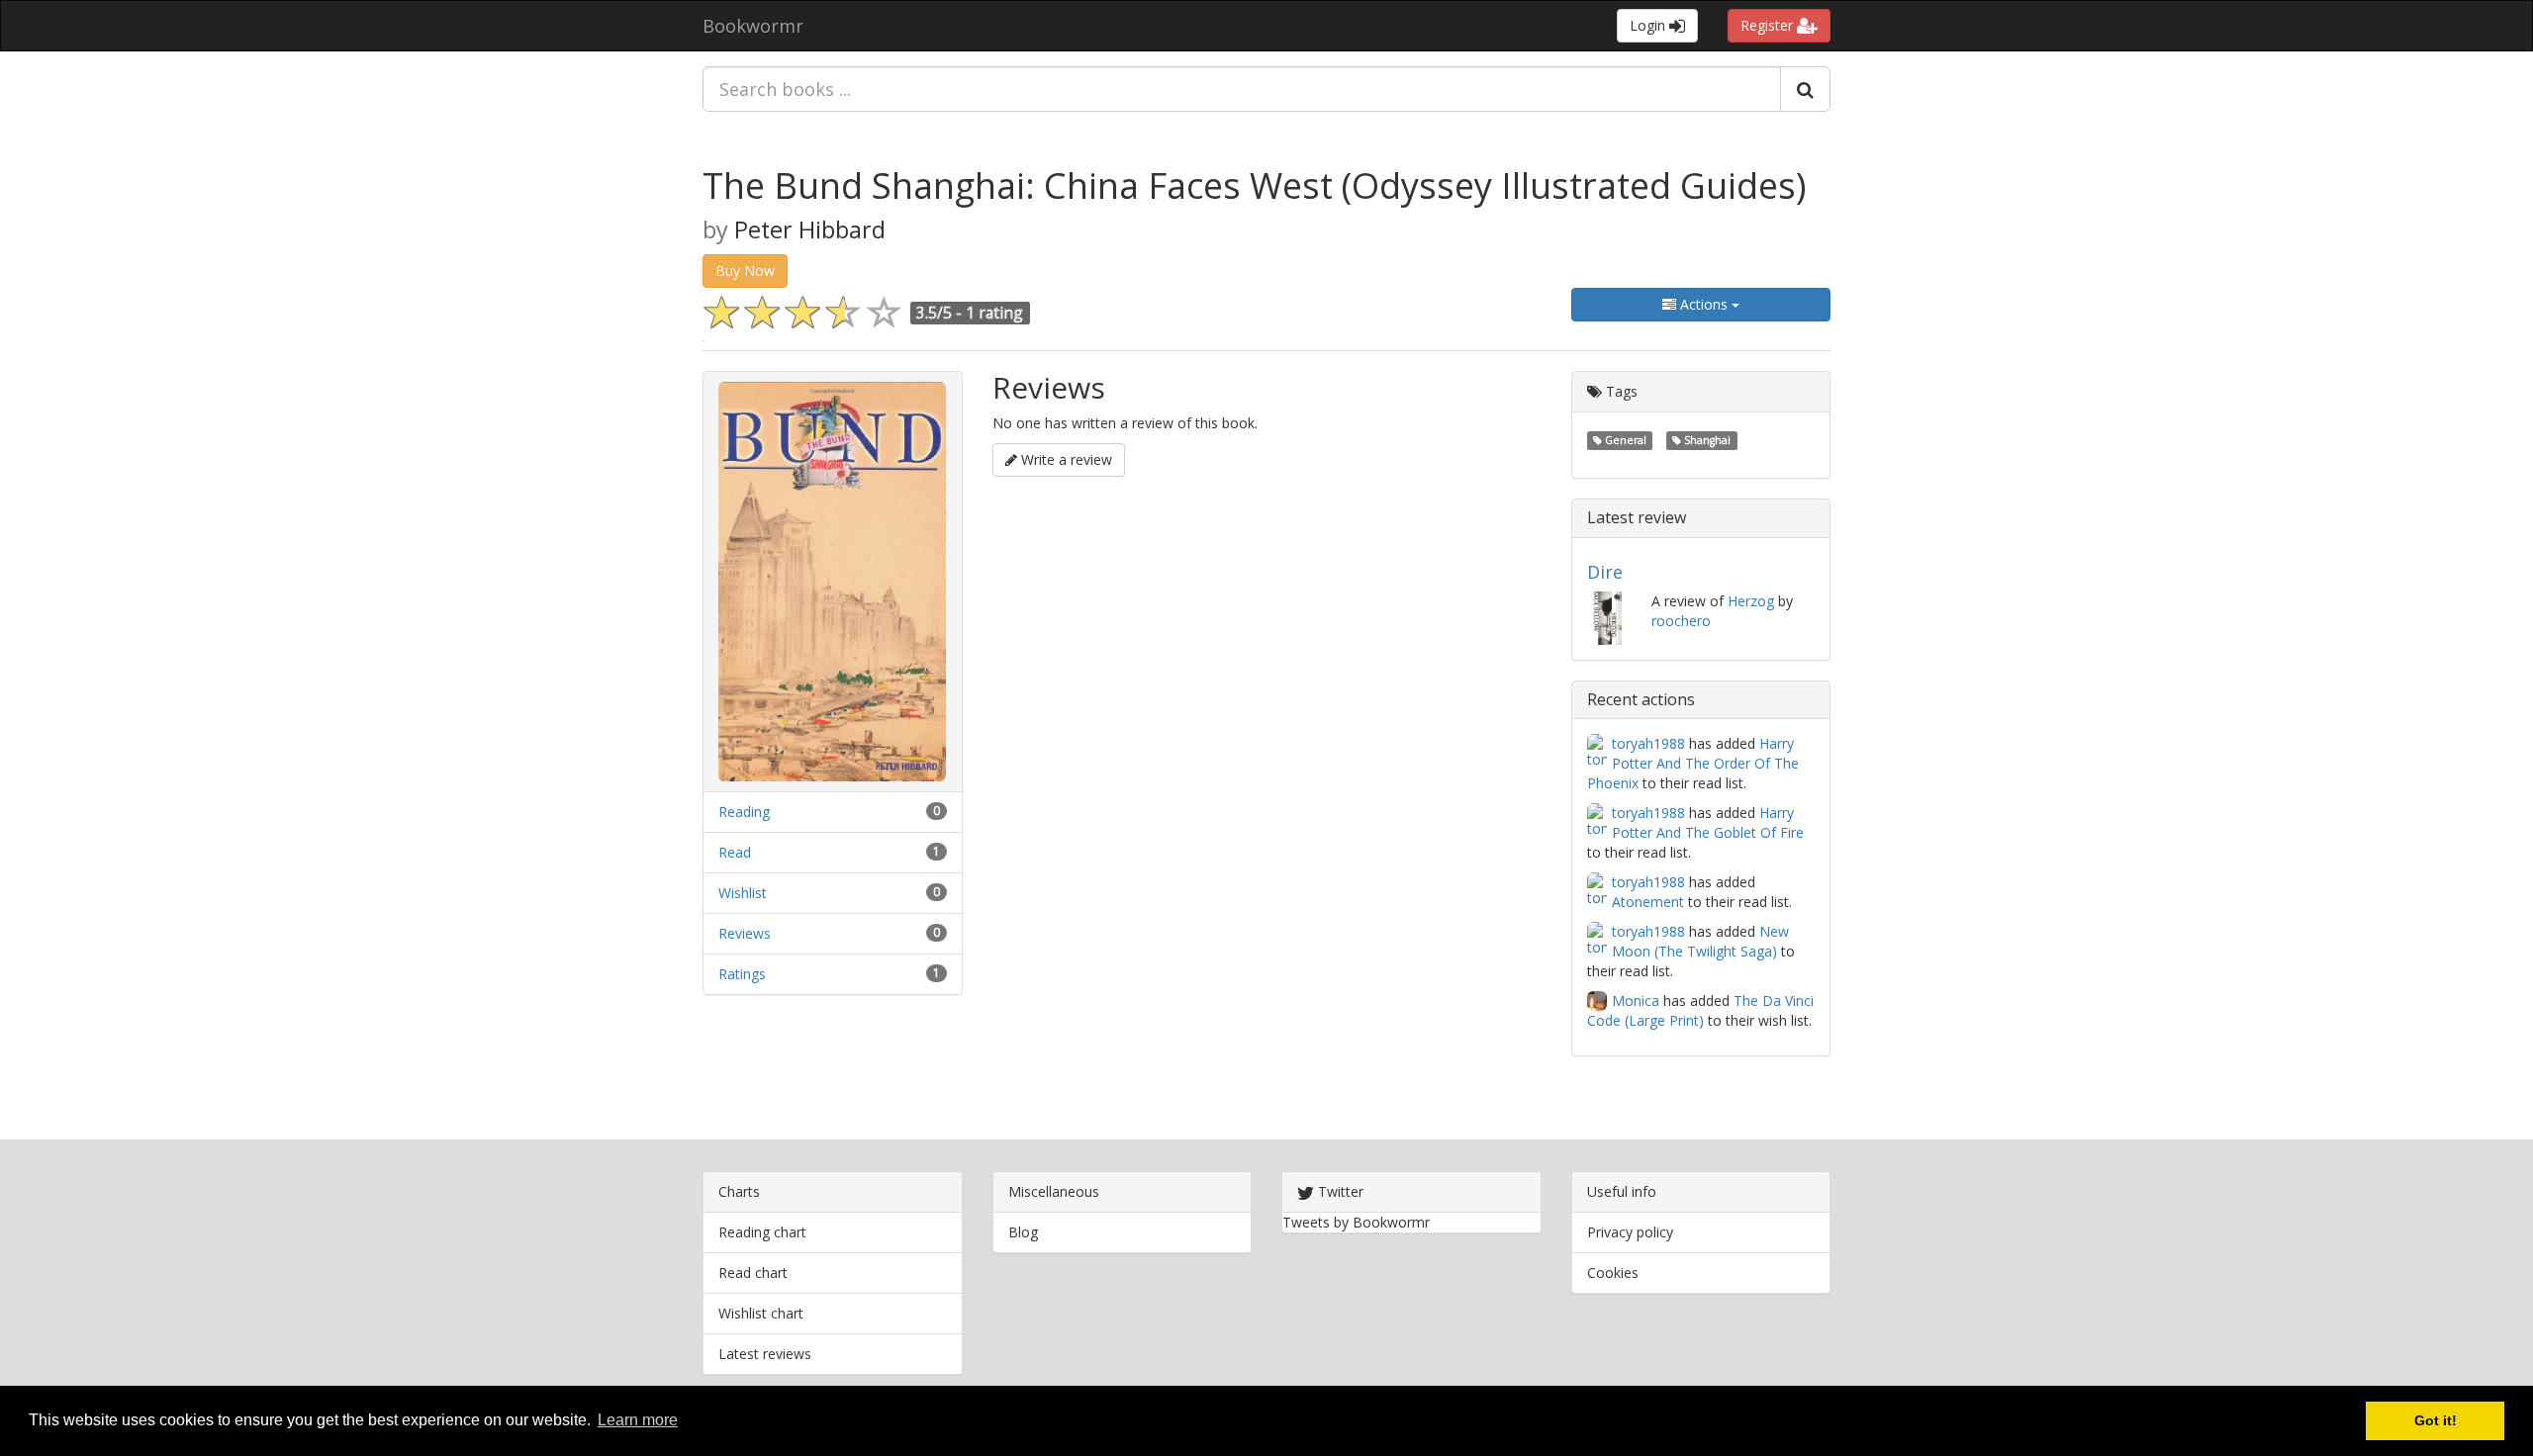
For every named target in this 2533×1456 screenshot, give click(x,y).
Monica (1636, 1001)
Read (735, 852)
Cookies (1613, 1273)
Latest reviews (765, 1354)
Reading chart (762, 1232)
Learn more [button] (638, 1420)
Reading (744, 812)
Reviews (745, 933)
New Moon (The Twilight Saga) (1700, 941)
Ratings (742, 974)
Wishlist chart (761, 1313)
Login (1649, 25)
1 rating (994, 313)
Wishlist (743, 893)
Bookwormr (753, 26)
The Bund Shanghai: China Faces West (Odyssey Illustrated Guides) (1254, 185)
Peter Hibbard (810, 229)
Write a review (1065, 459)
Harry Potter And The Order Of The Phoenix (1693, 763)
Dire (1605, 572)
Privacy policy (1630, 1232)
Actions (1704, 304)
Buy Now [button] (745, 271)
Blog (1023, 1232)
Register (1769, 25)
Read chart (753, 1273)
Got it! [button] (2436, 1420)
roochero (1681, 621)
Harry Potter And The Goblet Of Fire (1708, 822)
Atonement (1648, 902)
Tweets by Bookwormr (1356, 1222)
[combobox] (1242, 89)
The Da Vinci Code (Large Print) (1700, 1010)
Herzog (1751, 601)
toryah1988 (1648, 743)
